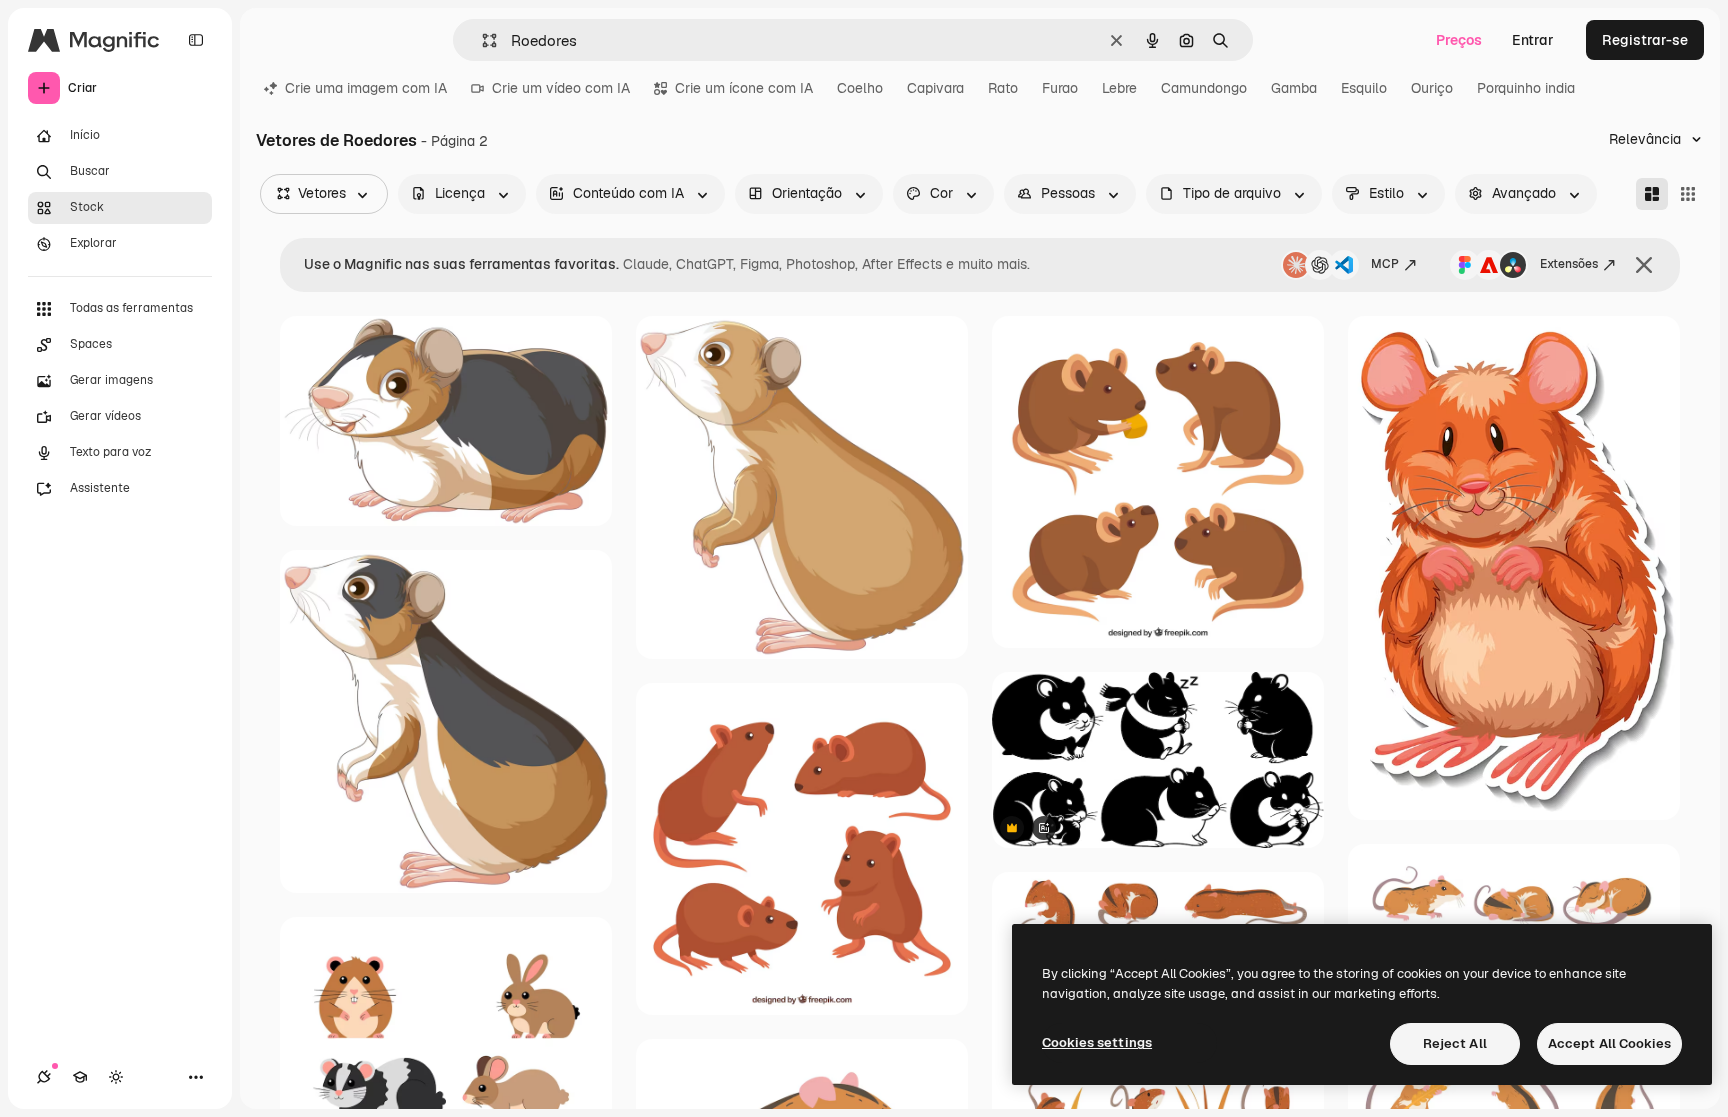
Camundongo (1204, 88)
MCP (1385, 264)
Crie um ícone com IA (744, 88)
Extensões (1569, 264)
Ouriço (1432, 88)
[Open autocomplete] (481, 40)
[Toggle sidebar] (196, 40)
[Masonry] (1652, 194)
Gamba (1294, 88)
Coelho (860, 88)
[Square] (1688, 194)
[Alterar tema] (116, 1077)
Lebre (1119, 88)
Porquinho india (1526, 88)
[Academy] (80, 1077)
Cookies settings (1097, 1042)
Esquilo (1364, 88)
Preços (1459, 40)
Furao (1060, 88)
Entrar (1533, 40)
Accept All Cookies (1609, 1043)
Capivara (935, 88)
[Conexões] (44, 1077)
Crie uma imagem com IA (366, 88)
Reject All (1455, 1043)
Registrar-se (1645, 40)
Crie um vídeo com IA (561, 88)
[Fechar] (1644, 265)
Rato (1003, 88)
